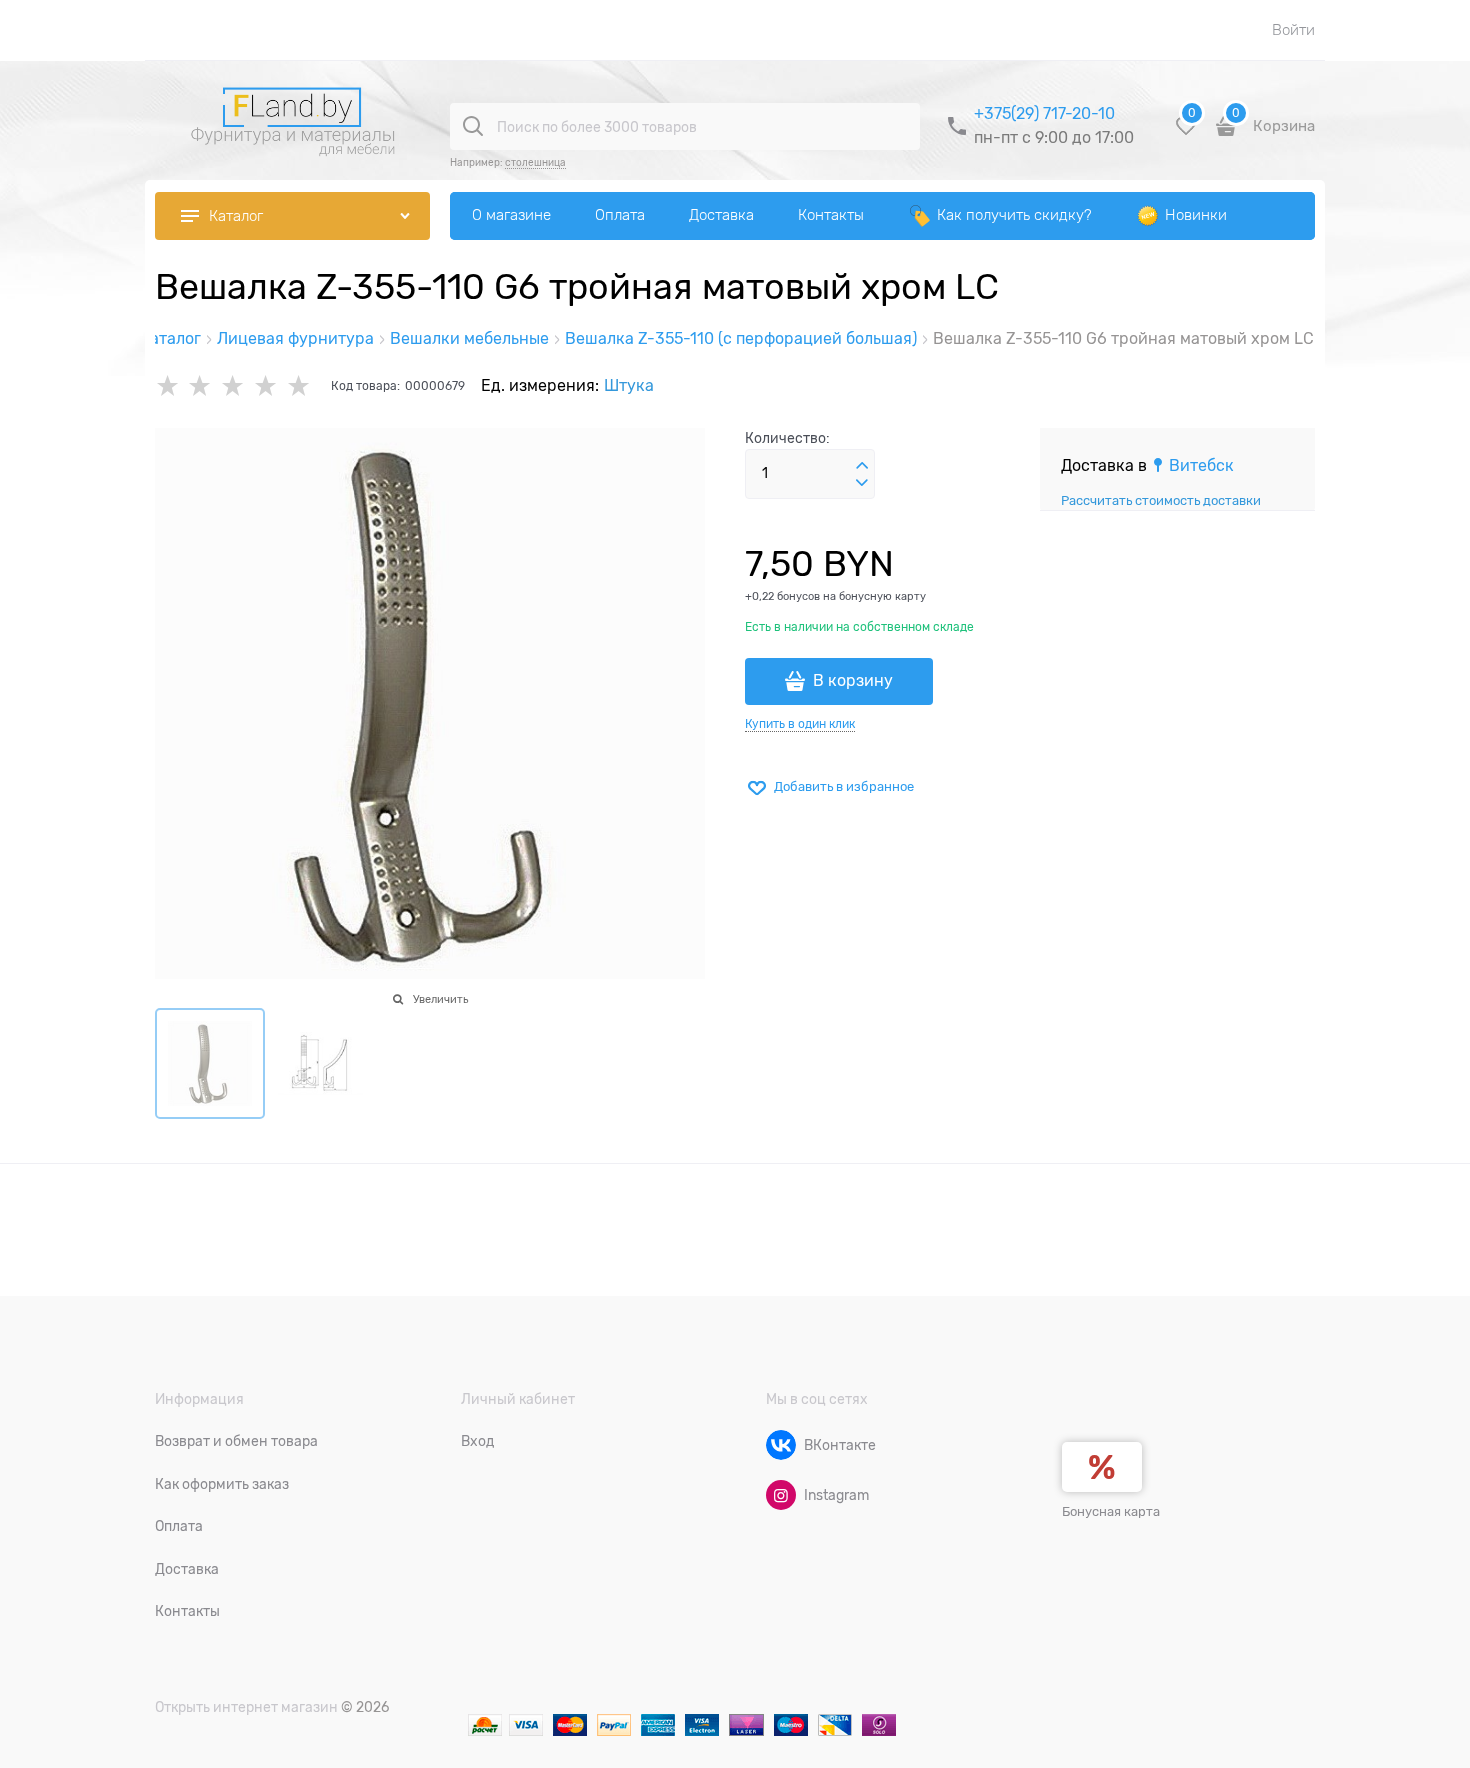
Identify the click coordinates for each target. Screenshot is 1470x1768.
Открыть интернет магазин (246, 1707)
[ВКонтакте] (781, 1445)
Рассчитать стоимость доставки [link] (1161, 500)
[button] (862, 466)
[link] (1192, 466)
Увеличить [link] (440, 999)
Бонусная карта (1111, 1511)
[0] (1186, 133)
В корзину (853, 681)
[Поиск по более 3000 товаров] (473, 126)
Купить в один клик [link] (800, 724)
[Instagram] (781, 1495)
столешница (535, 162)
